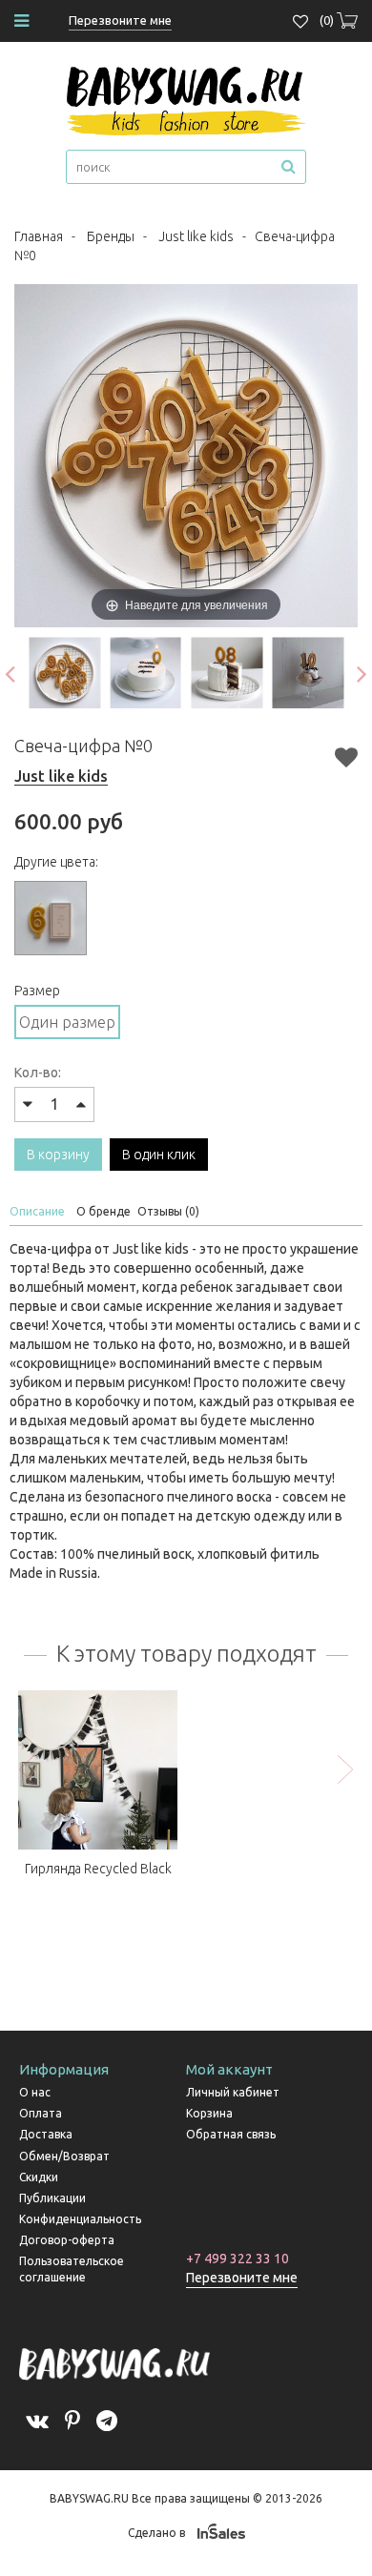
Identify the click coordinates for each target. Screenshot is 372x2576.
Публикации (52, 2198)
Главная (39, 236)
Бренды (111, 236)
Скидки (39, 2177)
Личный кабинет (233, 2092)
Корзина (209, 2113)
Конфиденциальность (80, 2219)
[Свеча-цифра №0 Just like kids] (145, 673)
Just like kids (196, 236)
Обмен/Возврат (64, 2156)
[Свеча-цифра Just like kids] (64, 673)
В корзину (58, 1155)
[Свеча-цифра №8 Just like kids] (227, 673)
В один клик (159, 1155)
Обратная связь (231, 2134)
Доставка (46, 2134)
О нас (35, 2092)
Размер (37, 991)
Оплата (41, 2113)
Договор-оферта (67, 2240)
